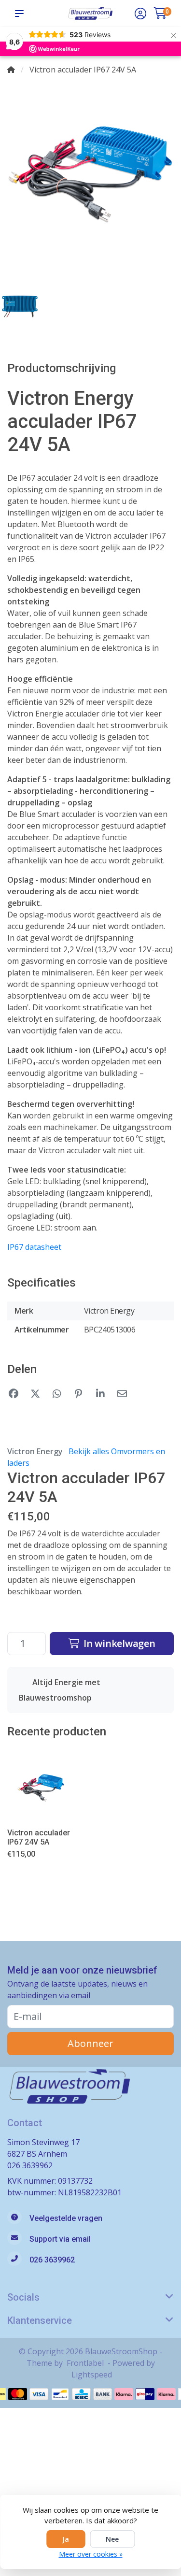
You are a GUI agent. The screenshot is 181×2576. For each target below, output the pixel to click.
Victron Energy (35, 1451)
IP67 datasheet (34, 1247)
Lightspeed (92, 2375)
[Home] (11, 70)
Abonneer (90, 2043)
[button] (21, 14)
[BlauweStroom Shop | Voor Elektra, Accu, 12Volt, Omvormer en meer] (90, 13)
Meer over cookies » (91, 2554)
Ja (66, 2539)
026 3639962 (30, 2165)
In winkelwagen (118, 1643)
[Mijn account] (140, 14)
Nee (112, 2539)
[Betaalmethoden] (18, 2394)
